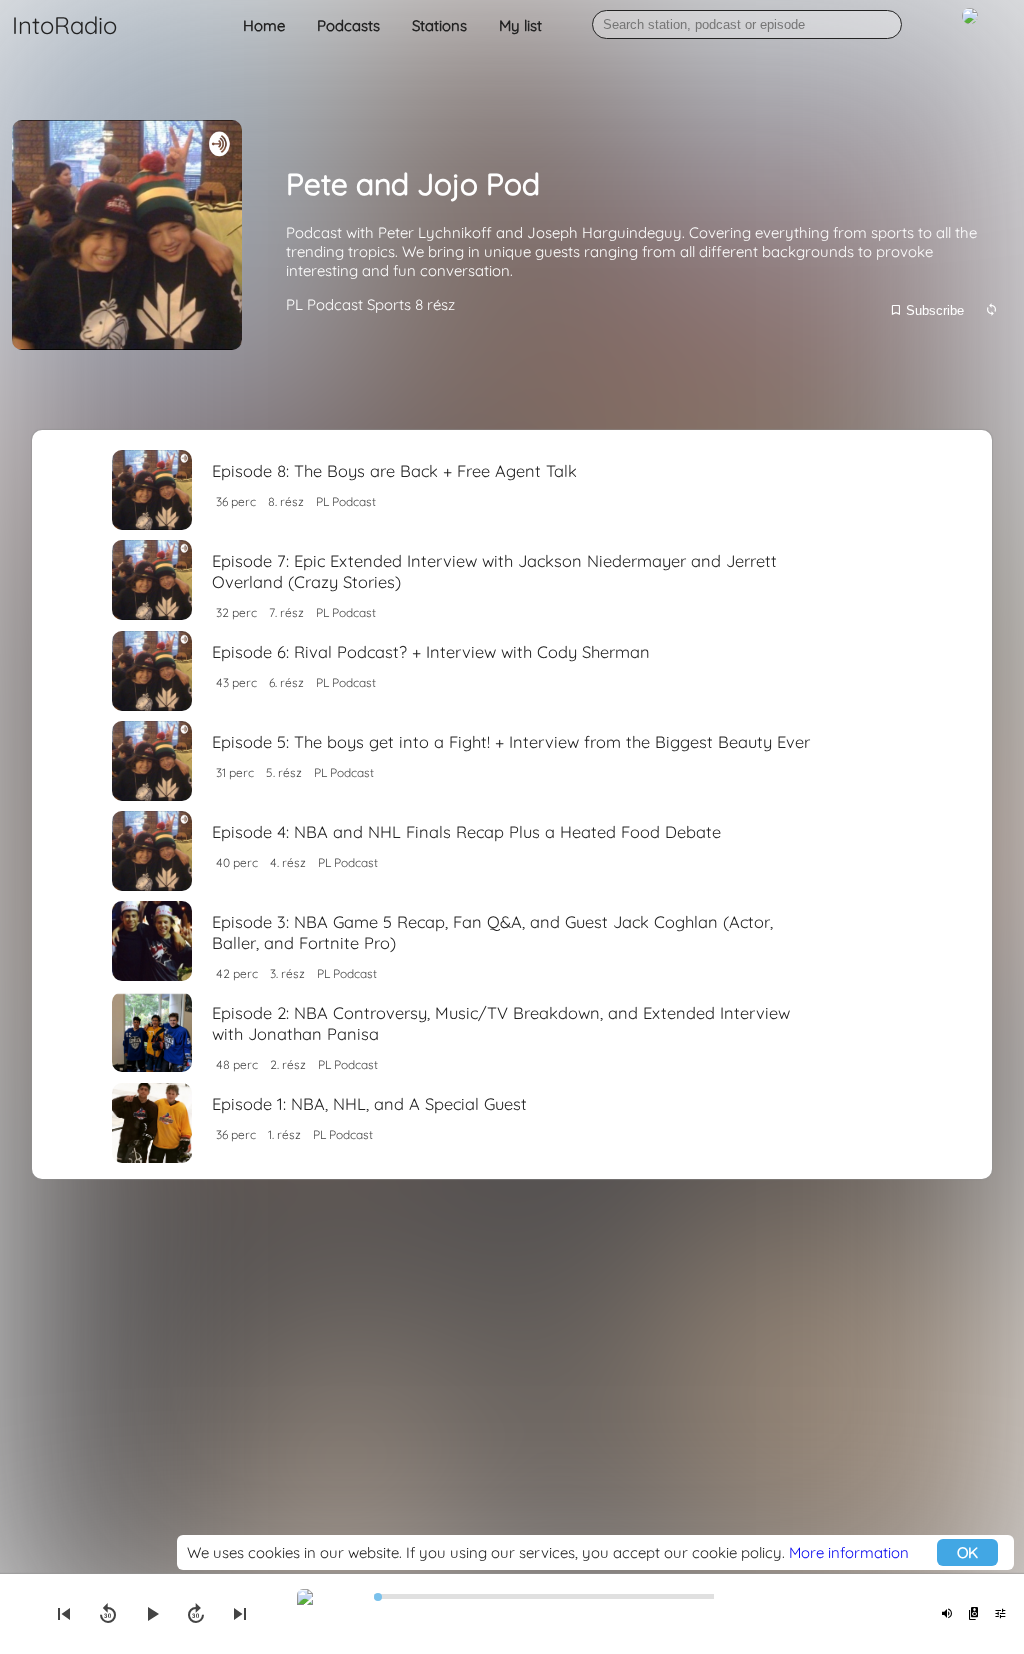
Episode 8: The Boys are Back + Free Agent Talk (394, 470)
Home (264, 25)
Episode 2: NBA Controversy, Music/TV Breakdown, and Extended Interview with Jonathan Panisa (501, 1023)
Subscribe (933, 310)
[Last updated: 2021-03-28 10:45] (991, 310)
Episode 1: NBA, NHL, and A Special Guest (369, 1103)
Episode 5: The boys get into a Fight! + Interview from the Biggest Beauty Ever (511, 741)
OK (967, 1552)
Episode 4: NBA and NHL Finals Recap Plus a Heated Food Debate (466, 831)
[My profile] (970, 26)
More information (849, 1552)
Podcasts (348, 25)
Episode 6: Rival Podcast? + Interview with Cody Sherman (431, 651)
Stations (439, 25)
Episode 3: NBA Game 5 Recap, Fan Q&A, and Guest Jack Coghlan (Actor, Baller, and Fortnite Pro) (492, 932)
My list (520, 25)
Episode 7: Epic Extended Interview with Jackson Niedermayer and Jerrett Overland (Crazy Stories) (494, 571)
